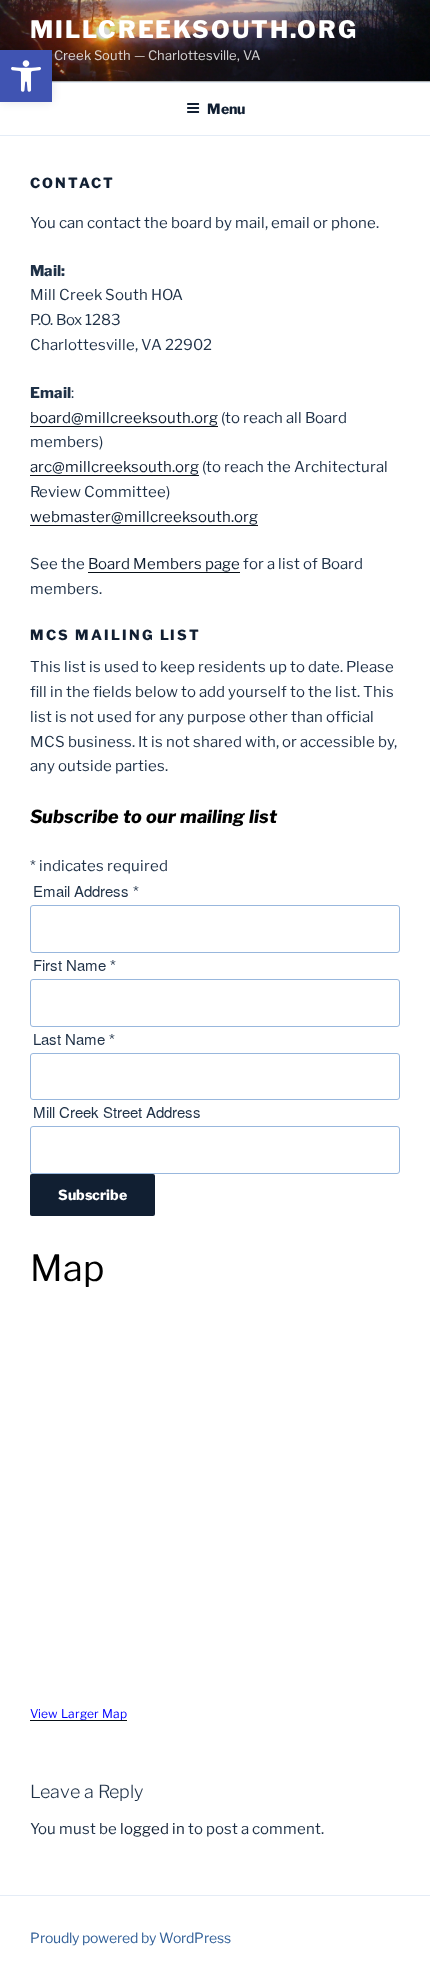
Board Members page (164, 564)
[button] (26, 76)
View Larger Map (78, 1713)
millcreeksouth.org (194, 29)
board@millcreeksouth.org (124, 418)
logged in (152, 1829)
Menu (226, 108)
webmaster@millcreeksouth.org (144, 517)
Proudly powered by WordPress (130, 1937)
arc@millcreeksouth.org (114, 467)
